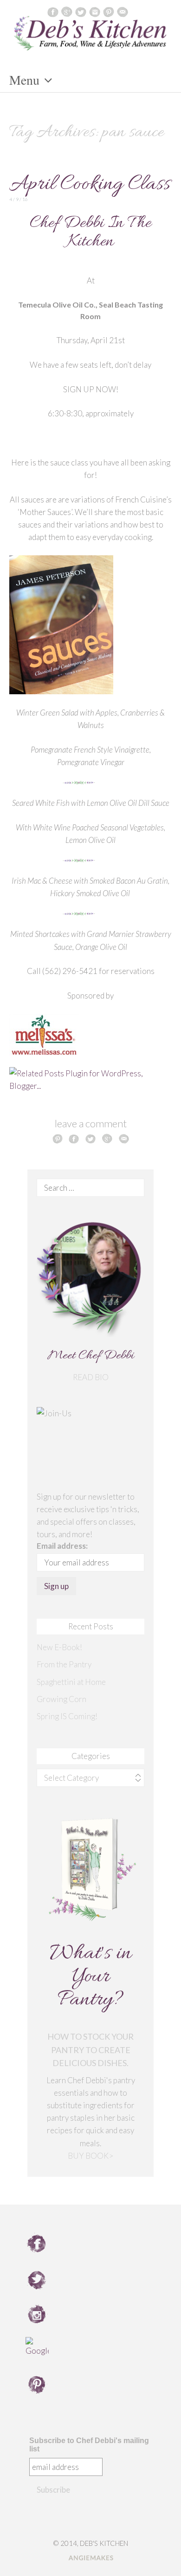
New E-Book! (59, 1647)
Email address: (62, 1546)
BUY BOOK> (90, 2156)
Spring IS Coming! (67, 1716)
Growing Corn (61, 1699)
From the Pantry (64, 1664)
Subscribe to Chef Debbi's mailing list (89, 2445)
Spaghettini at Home (71, 1682)
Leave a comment (91, 1123)
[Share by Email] (124, 1138)
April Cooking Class (90, 185)
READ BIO (91, 1377)
